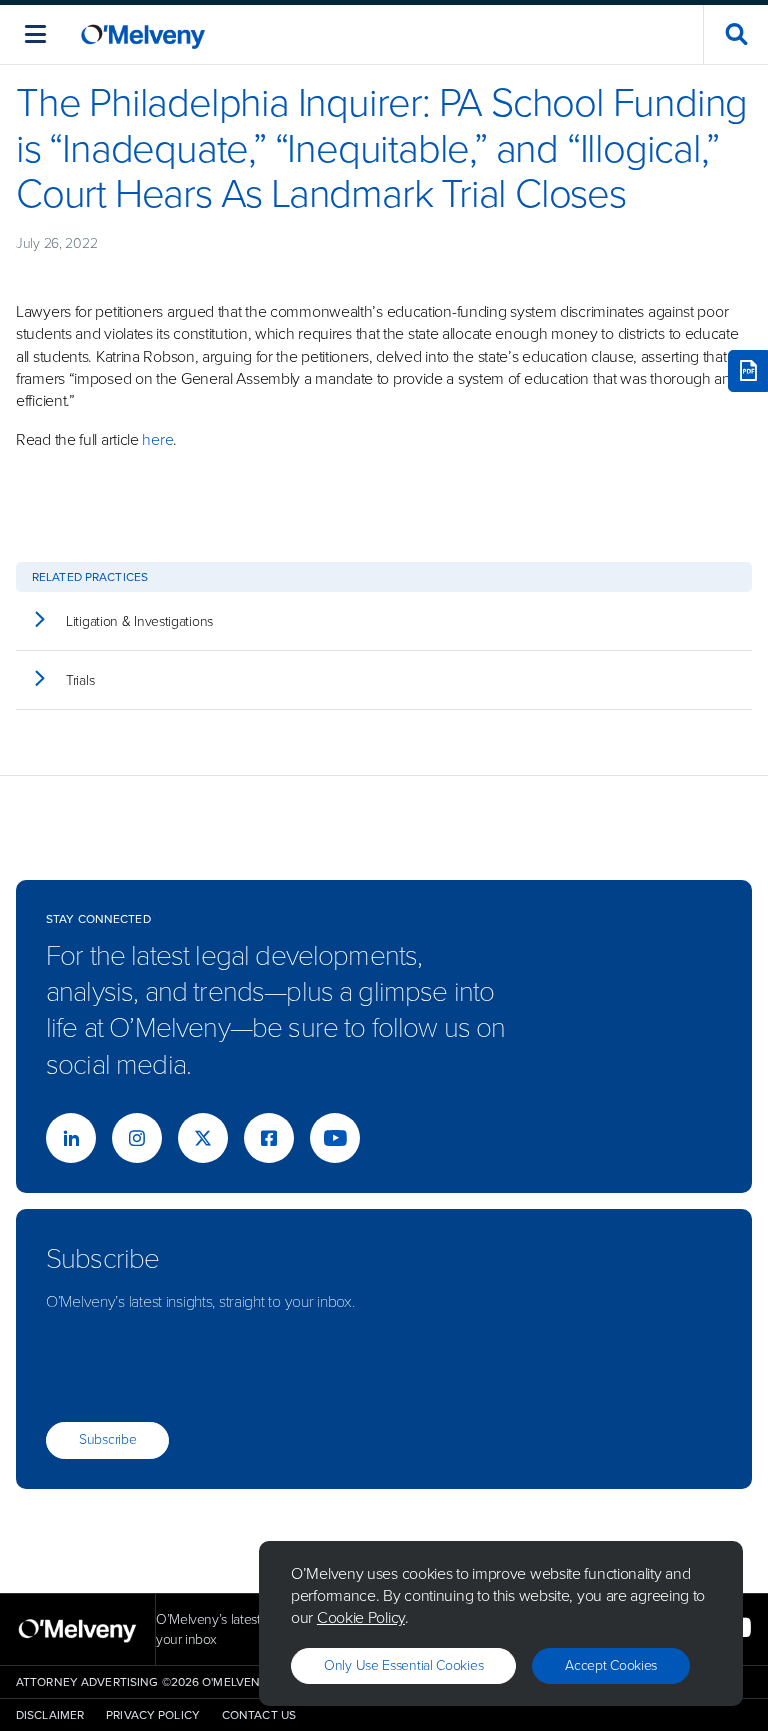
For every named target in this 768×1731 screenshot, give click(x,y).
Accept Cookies (611, 1665)
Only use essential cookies (403, 1665)
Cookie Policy (361, 1617)
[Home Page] (143, 34)
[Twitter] (203, 1138)
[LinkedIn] (71, 1138)
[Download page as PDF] (748, 371)
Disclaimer (50, 1715)
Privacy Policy (153, 1715)
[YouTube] (335, 1138)
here (157, 439)
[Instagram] (137, 1138)
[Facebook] (269, 1138)
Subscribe (107, 1439)
